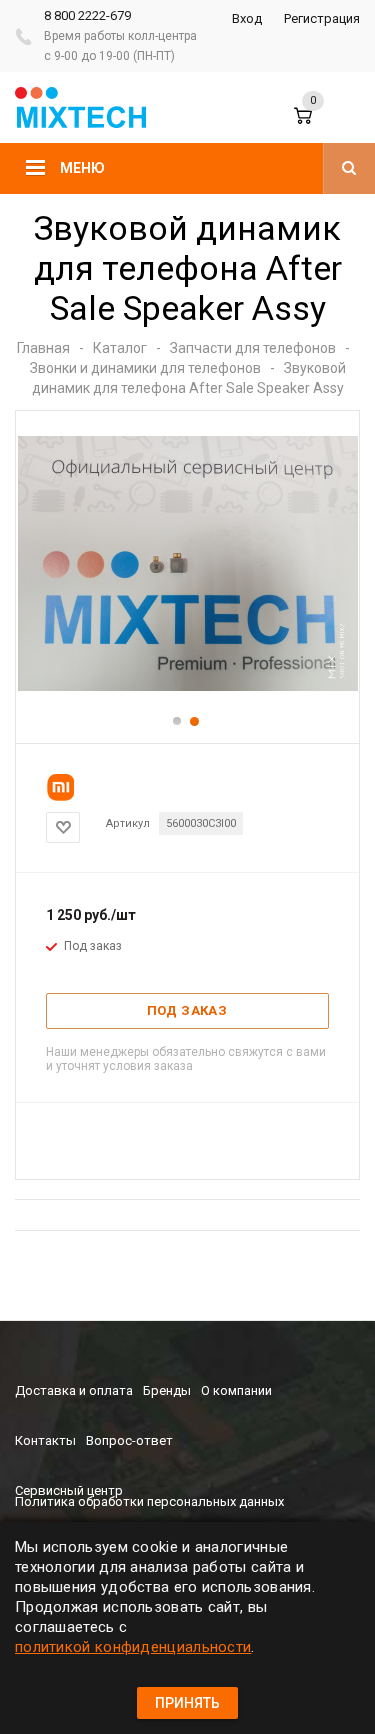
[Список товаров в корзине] (317, 125)
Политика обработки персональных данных (149, 1501)
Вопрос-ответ (129, 1440)
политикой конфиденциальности (133, 1647)
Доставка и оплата (74, 1390)
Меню (82, 168)
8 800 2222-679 (87, 15)
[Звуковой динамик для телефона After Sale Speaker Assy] (188, 686)
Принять (187, 1703)
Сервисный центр (69, 1490)
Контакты (45, 1440)
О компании (236, 1390)
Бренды (167, 1390)
